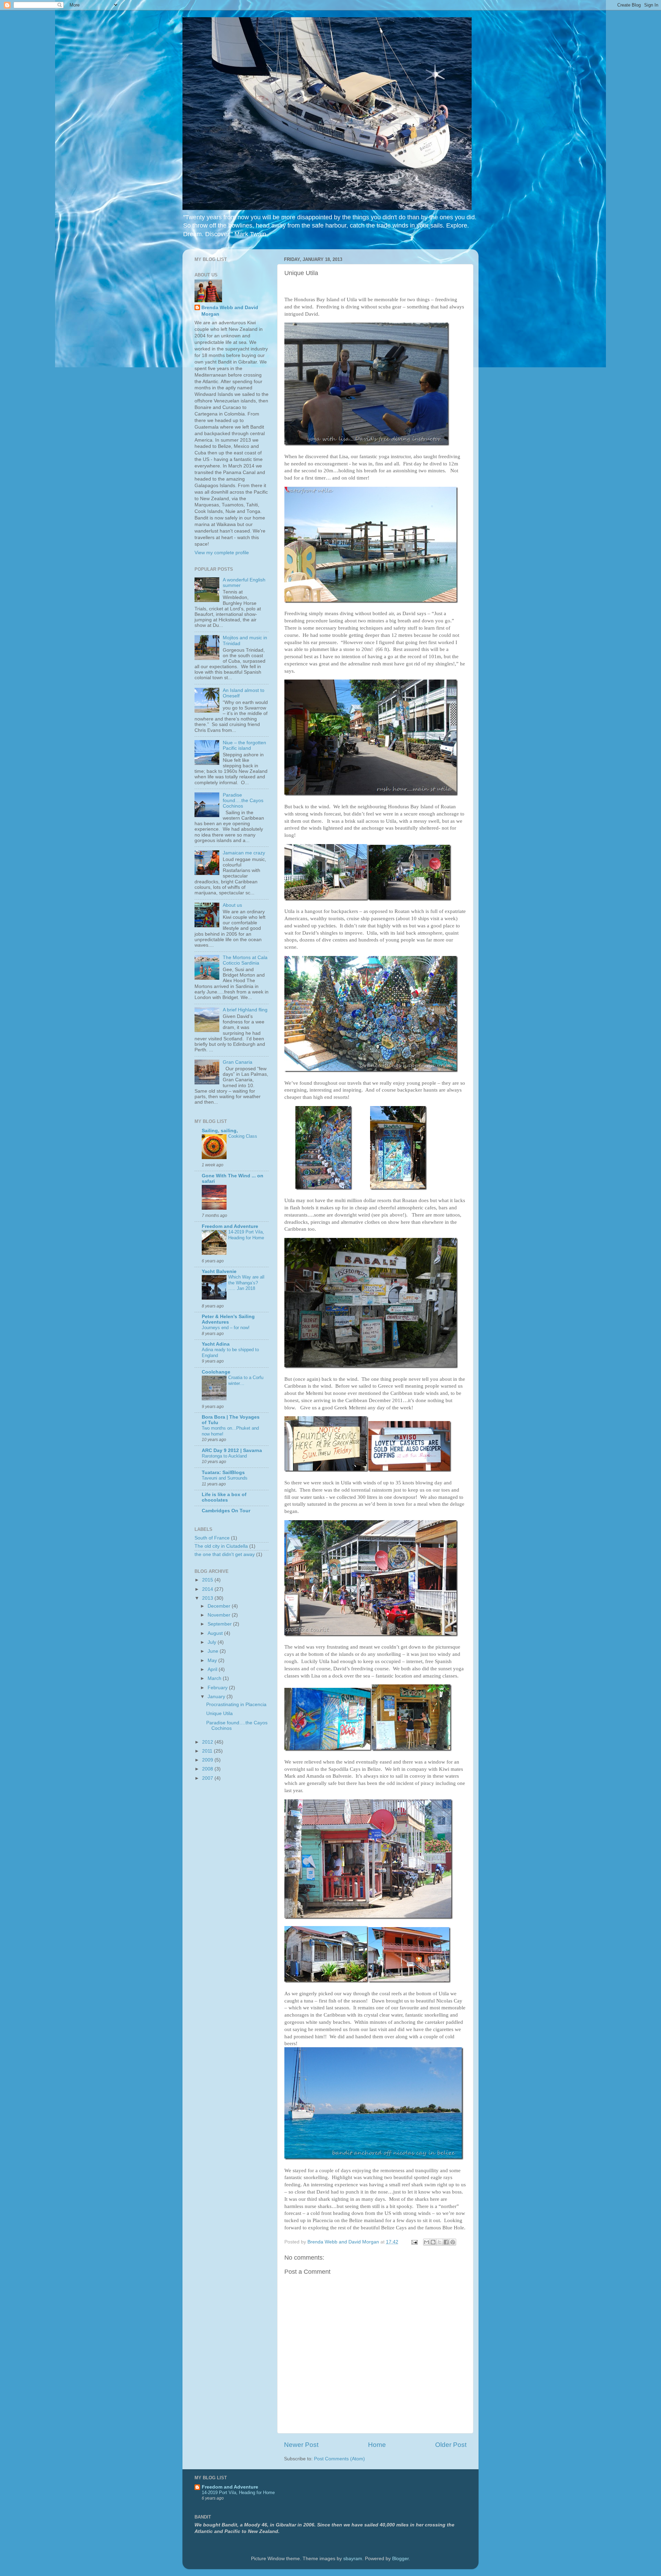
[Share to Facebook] (446, 2242)
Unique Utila (219, 1713)
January (217, 1697)
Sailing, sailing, (220, 1131)
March (215, 1678)
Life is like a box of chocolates (224, 1497)
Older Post (451, 2445)
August (216, 1633)
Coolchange (216, 1372)
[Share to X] (440, 2242)
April (213, 1669)
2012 (208, 1742)
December (220, 1606)
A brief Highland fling (245, 1010)
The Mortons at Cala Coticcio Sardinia (245, 960)
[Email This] (427, 2242)
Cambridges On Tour (226, 1511)
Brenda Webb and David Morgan (230, 311)
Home (377, 2445)
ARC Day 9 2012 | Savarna (232, 1450)
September (220, 1624)
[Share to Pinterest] (453, 2242)
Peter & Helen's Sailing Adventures (228, 1319)
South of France (212, 1538)
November (220, 1615)
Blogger (400, 2559)
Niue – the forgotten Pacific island (244, 745)
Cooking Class (243, 1136)
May (213, 1660)
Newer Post (301, 2445)
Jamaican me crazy (244, 853)
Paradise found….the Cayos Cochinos (243, 801)
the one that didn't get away (225, 1554)
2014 (208, 1589)
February (218, 1688)
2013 (208, 1598)
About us (232, 905)
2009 (208, 1760)
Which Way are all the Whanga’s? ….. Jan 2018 (246, 1283)
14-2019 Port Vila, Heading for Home (246, 1235)
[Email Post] (414, 2242)
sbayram (353, 2559)
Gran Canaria (238, 1062)
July (213, 1642)
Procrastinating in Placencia (236, 1705)
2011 (208, 1751)
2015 (208, 1580)
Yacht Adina (216, 1344)
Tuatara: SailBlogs (223, 1473)
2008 (208, 1769)
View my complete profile (222, 553)
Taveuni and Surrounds (225, 1478)
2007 (208, 1778)
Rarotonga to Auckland (224, 1456)
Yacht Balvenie (219, 1271)
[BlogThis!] (433, 2242)
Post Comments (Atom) (339, 2459)
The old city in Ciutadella (221, 1546)
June (214, 1651)
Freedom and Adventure (230, 1226)
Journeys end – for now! (226, 1328)
